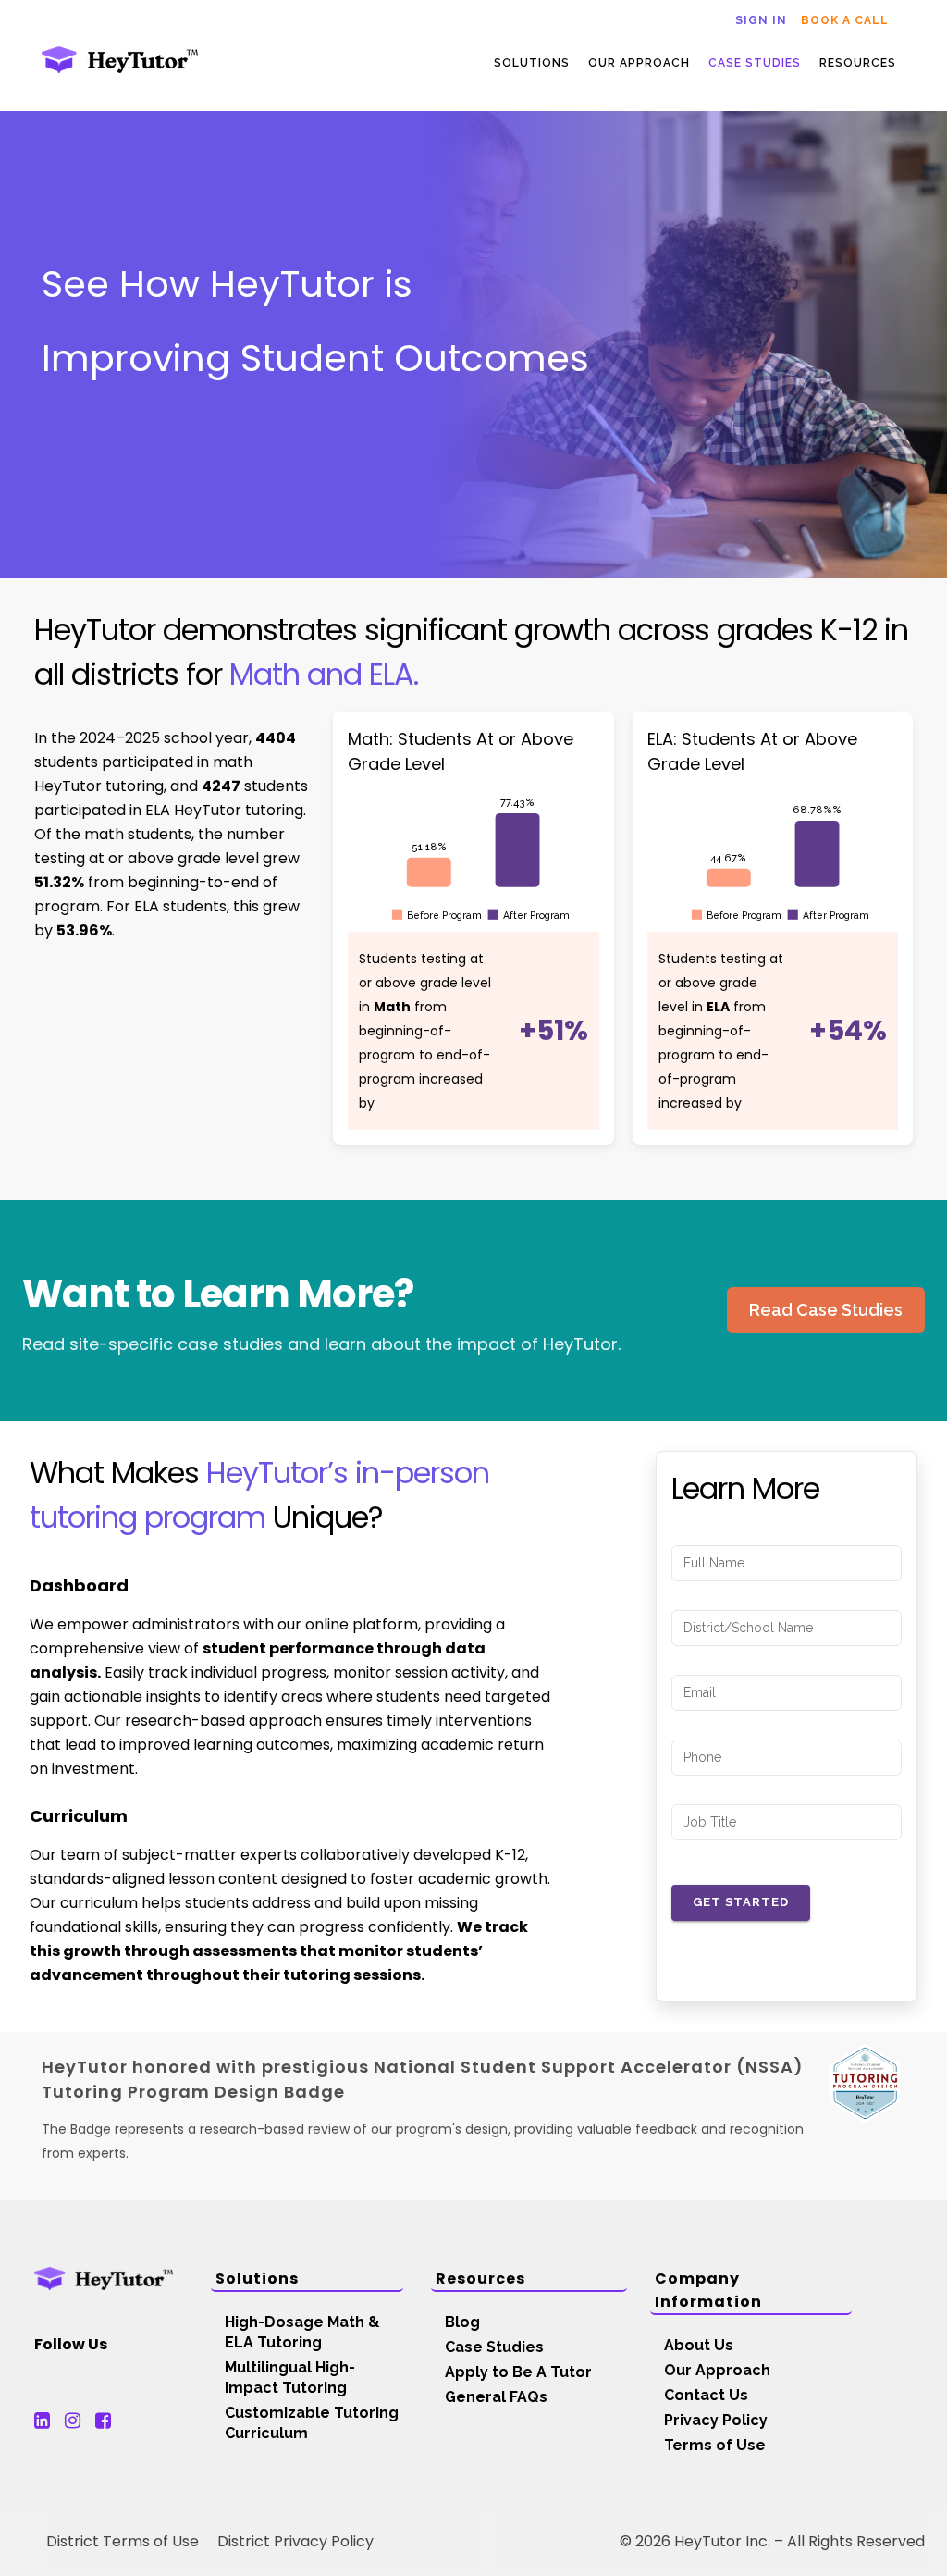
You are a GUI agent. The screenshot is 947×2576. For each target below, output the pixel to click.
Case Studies (494, 2347)
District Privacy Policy (295, 2541)
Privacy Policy (716, 2420)
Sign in (761, 20)
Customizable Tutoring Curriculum (312, 2423)
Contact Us (706, 2395)
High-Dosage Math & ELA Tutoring (302, 2332)
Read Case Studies (826, 1310)
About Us (699, 2345)
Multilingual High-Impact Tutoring (290, 2378)
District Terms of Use (123, 2541)
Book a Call (845, 20)
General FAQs (496, 2397)
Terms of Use (715, 2445)
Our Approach (717, 2370)
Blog (462, 2322)
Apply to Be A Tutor (518, 2372)
